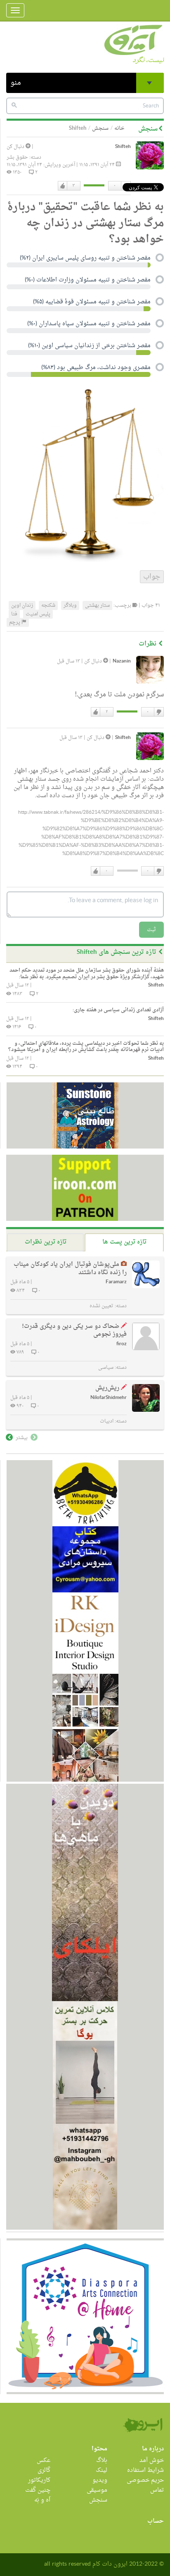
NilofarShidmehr (109, 1398)
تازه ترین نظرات (46, 1242)
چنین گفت (38, 2490)
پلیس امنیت (38, 614)
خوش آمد (152, 2460)
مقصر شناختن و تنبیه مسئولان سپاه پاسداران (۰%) (89, 324)
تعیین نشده (102, 1306)
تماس (157, 2490)
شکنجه (48, 605)
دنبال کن (16, 147)
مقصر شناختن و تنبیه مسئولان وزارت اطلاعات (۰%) (88, 281)
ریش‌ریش (107, 1388)
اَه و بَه (42, 2500)
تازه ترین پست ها (124, 1242)
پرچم (15, 622)
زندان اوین (22, 605)
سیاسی (106, 1368)
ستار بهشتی (97, 605)
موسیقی (97, 2490)
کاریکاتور (39, 2480)
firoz (122, 1344)
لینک (102, 2470)
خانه (119, 128)
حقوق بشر (17, 157)
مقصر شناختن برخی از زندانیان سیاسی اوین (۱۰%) (89, 346)
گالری (44, 2470)
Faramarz (116, 1282)
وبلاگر (70, 605)
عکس (44, 2460)
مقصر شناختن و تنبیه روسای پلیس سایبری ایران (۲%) (85, 259)
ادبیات (107, 1421)
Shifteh (123, 147)
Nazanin (122, 661)
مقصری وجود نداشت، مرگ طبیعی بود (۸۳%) (96, 368)
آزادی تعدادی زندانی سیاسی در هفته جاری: (118, 1010)
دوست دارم (63, 186)
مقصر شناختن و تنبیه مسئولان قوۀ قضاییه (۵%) (92, 303)
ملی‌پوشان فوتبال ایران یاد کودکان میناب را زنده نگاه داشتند (70, 1269)
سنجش (100, 128)
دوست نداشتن (158, 712)
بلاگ (102, 2460)
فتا (14, 614)
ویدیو (100, 2480)
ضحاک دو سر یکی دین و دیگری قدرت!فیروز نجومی (74, 1331)
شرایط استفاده (145, 2470)
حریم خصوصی (145, 2480)
